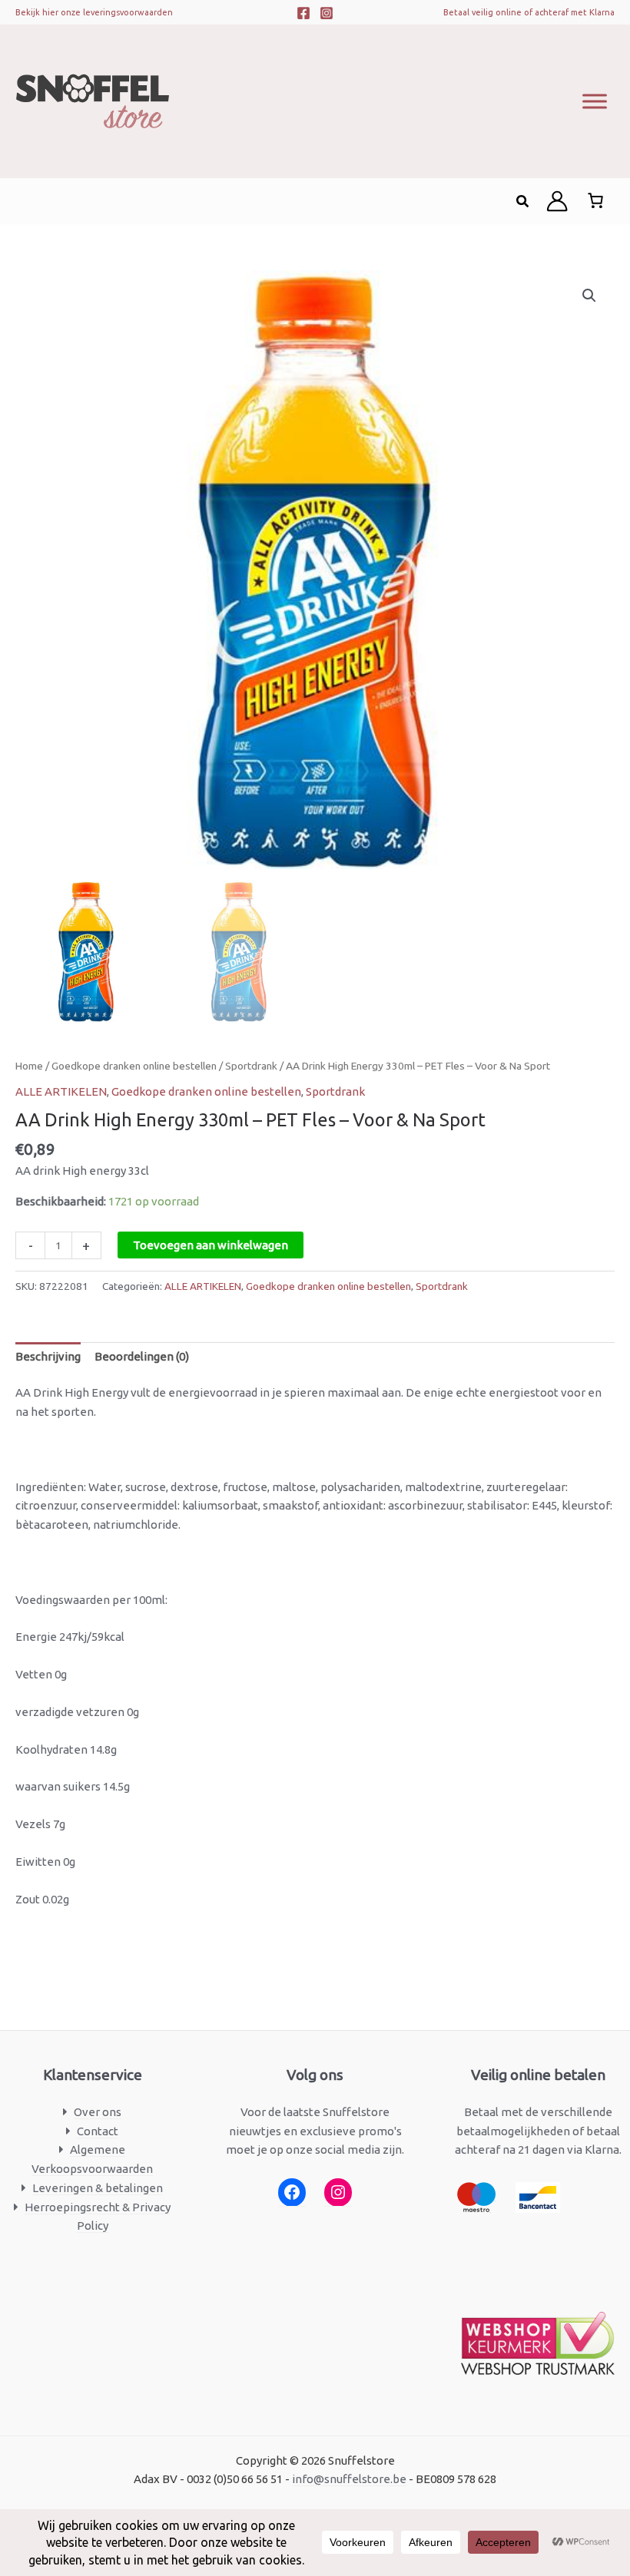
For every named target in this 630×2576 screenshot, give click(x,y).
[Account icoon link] (557, 201)
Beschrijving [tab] (48, 1356)
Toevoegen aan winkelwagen (211, 1245)
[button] (523, 202)
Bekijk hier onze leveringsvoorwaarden (94, 12)
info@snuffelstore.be (349, 2479)
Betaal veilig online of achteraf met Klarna (529, 12)
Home (29, 1066)
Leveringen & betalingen (98, 2188)
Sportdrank (251, 1066)
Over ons (98, 2112)
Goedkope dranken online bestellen (134, 1066)
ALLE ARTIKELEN (61, 1091)
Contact (98, 2131)
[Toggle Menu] (595, 101)
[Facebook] (303, 13)
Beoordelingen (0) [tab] (142, 1356)
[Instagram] (327, 13)
